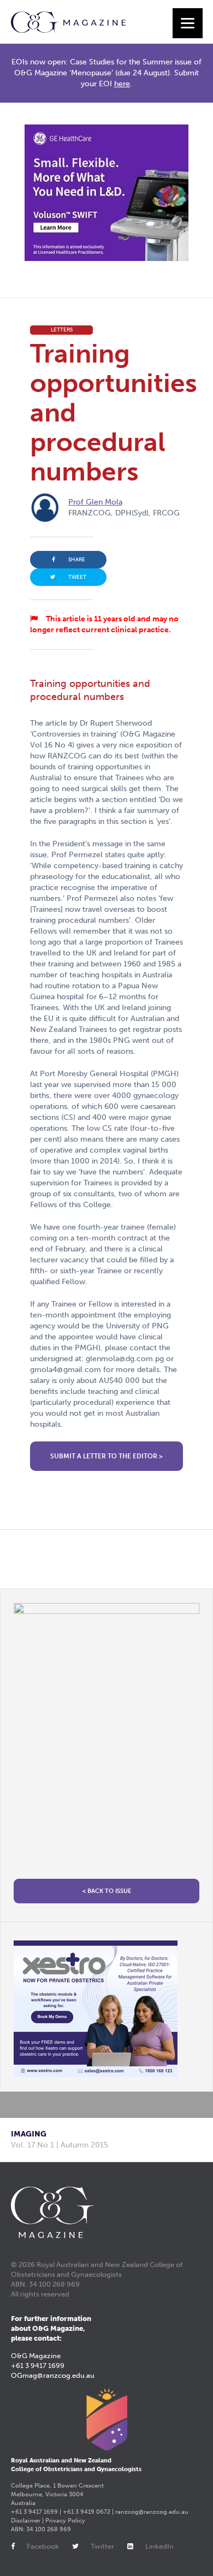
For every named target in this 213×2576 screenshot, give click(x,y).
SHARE (77, 560)
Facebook (43, 2546)
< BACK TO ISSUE (107, 1891)
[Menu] (188, 23)
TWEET (77, 577)
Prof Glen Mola (95, 502)
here (122, 84)
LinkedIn (159, 2546)
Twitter (102, 2546)
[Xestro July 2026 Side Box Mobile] (106, 2009)
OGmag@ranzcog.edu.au (53, 2375)
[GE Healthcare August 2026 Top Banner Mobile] (106, 193)
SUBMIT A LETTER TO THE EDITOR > (106, 1456)
